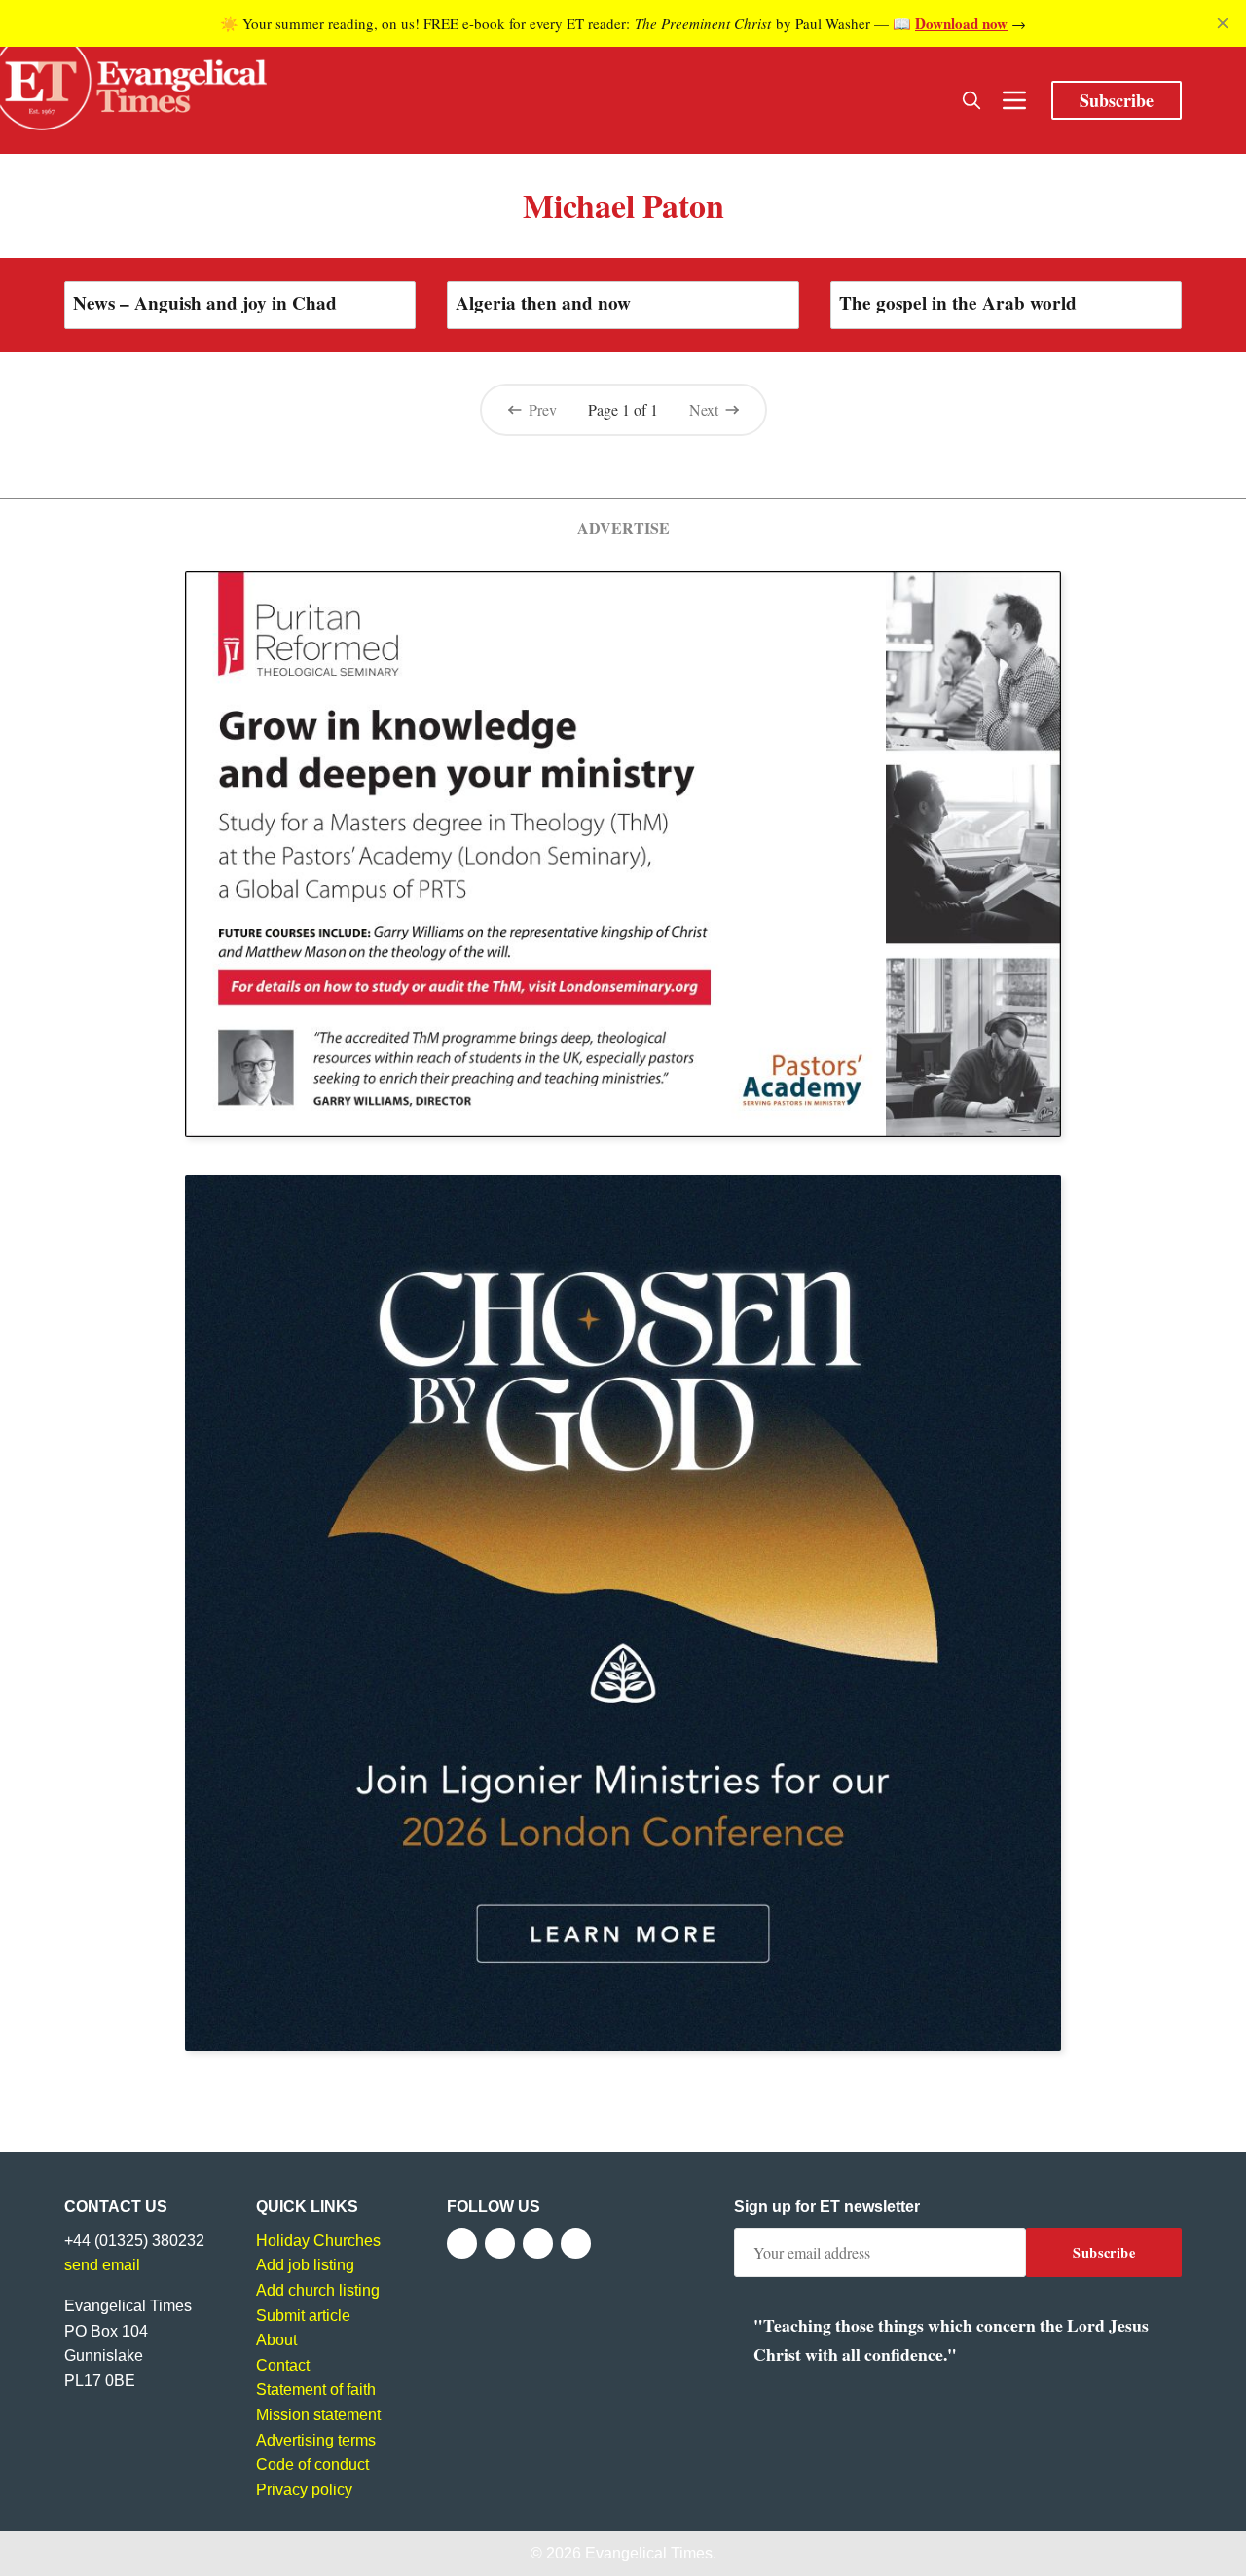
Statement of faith (316, 2390)
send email (102, 2265)
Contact (283, 2365)
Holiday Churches (318, 2241)
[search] (971, 100)
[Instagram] (538, 2244)
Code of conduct (312, 2465)
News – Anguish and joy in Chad (205, 303)
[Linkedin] (576, 2244)
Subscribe (1117, 100)
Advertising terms (316, 2440)
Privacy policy (304, 2490)
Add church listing (318, 2290)
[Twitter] (500, 2244)
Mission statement (318, 2415)
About (276, 2340)
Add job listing (305, 2265)
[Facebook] (462, 2244)
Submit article (303, 2316)
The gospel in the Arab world (958, 303)
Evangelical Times (649, 2553)
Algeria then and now (543, 303)
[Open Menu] (1014, 100)
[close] (1223, 23)
